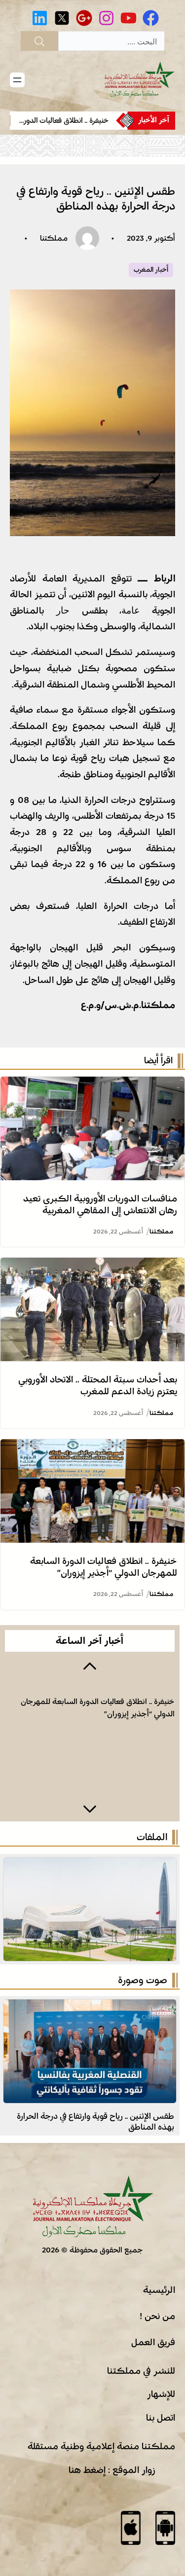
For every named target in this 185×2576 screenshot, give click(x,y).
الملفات (152, 1837)
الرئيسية (159, 2290)
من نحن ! (157, 2316)
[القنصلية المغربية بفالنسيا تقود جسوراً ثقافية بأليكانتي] (90, 2007)
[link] (63, 121)
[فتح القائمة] (17, 80)
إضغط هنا (87, 2470)
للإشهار (161, 2394)
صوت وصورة (143, 1980)
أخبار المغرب (151, 270)
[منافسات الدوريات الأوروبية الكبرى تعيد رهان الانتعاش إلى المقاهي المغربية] (92, 1085)
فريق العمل (153, 2342)
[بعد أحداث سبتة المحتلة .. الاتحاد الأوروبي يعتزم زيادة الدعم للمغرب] (92, 1266)
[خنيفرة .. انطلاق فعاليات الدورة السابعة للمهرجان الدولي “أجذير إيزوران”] (92, 1447)
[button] (90, 1665)
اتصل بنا (161, 2418)
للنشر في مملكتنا (141, 2371)
